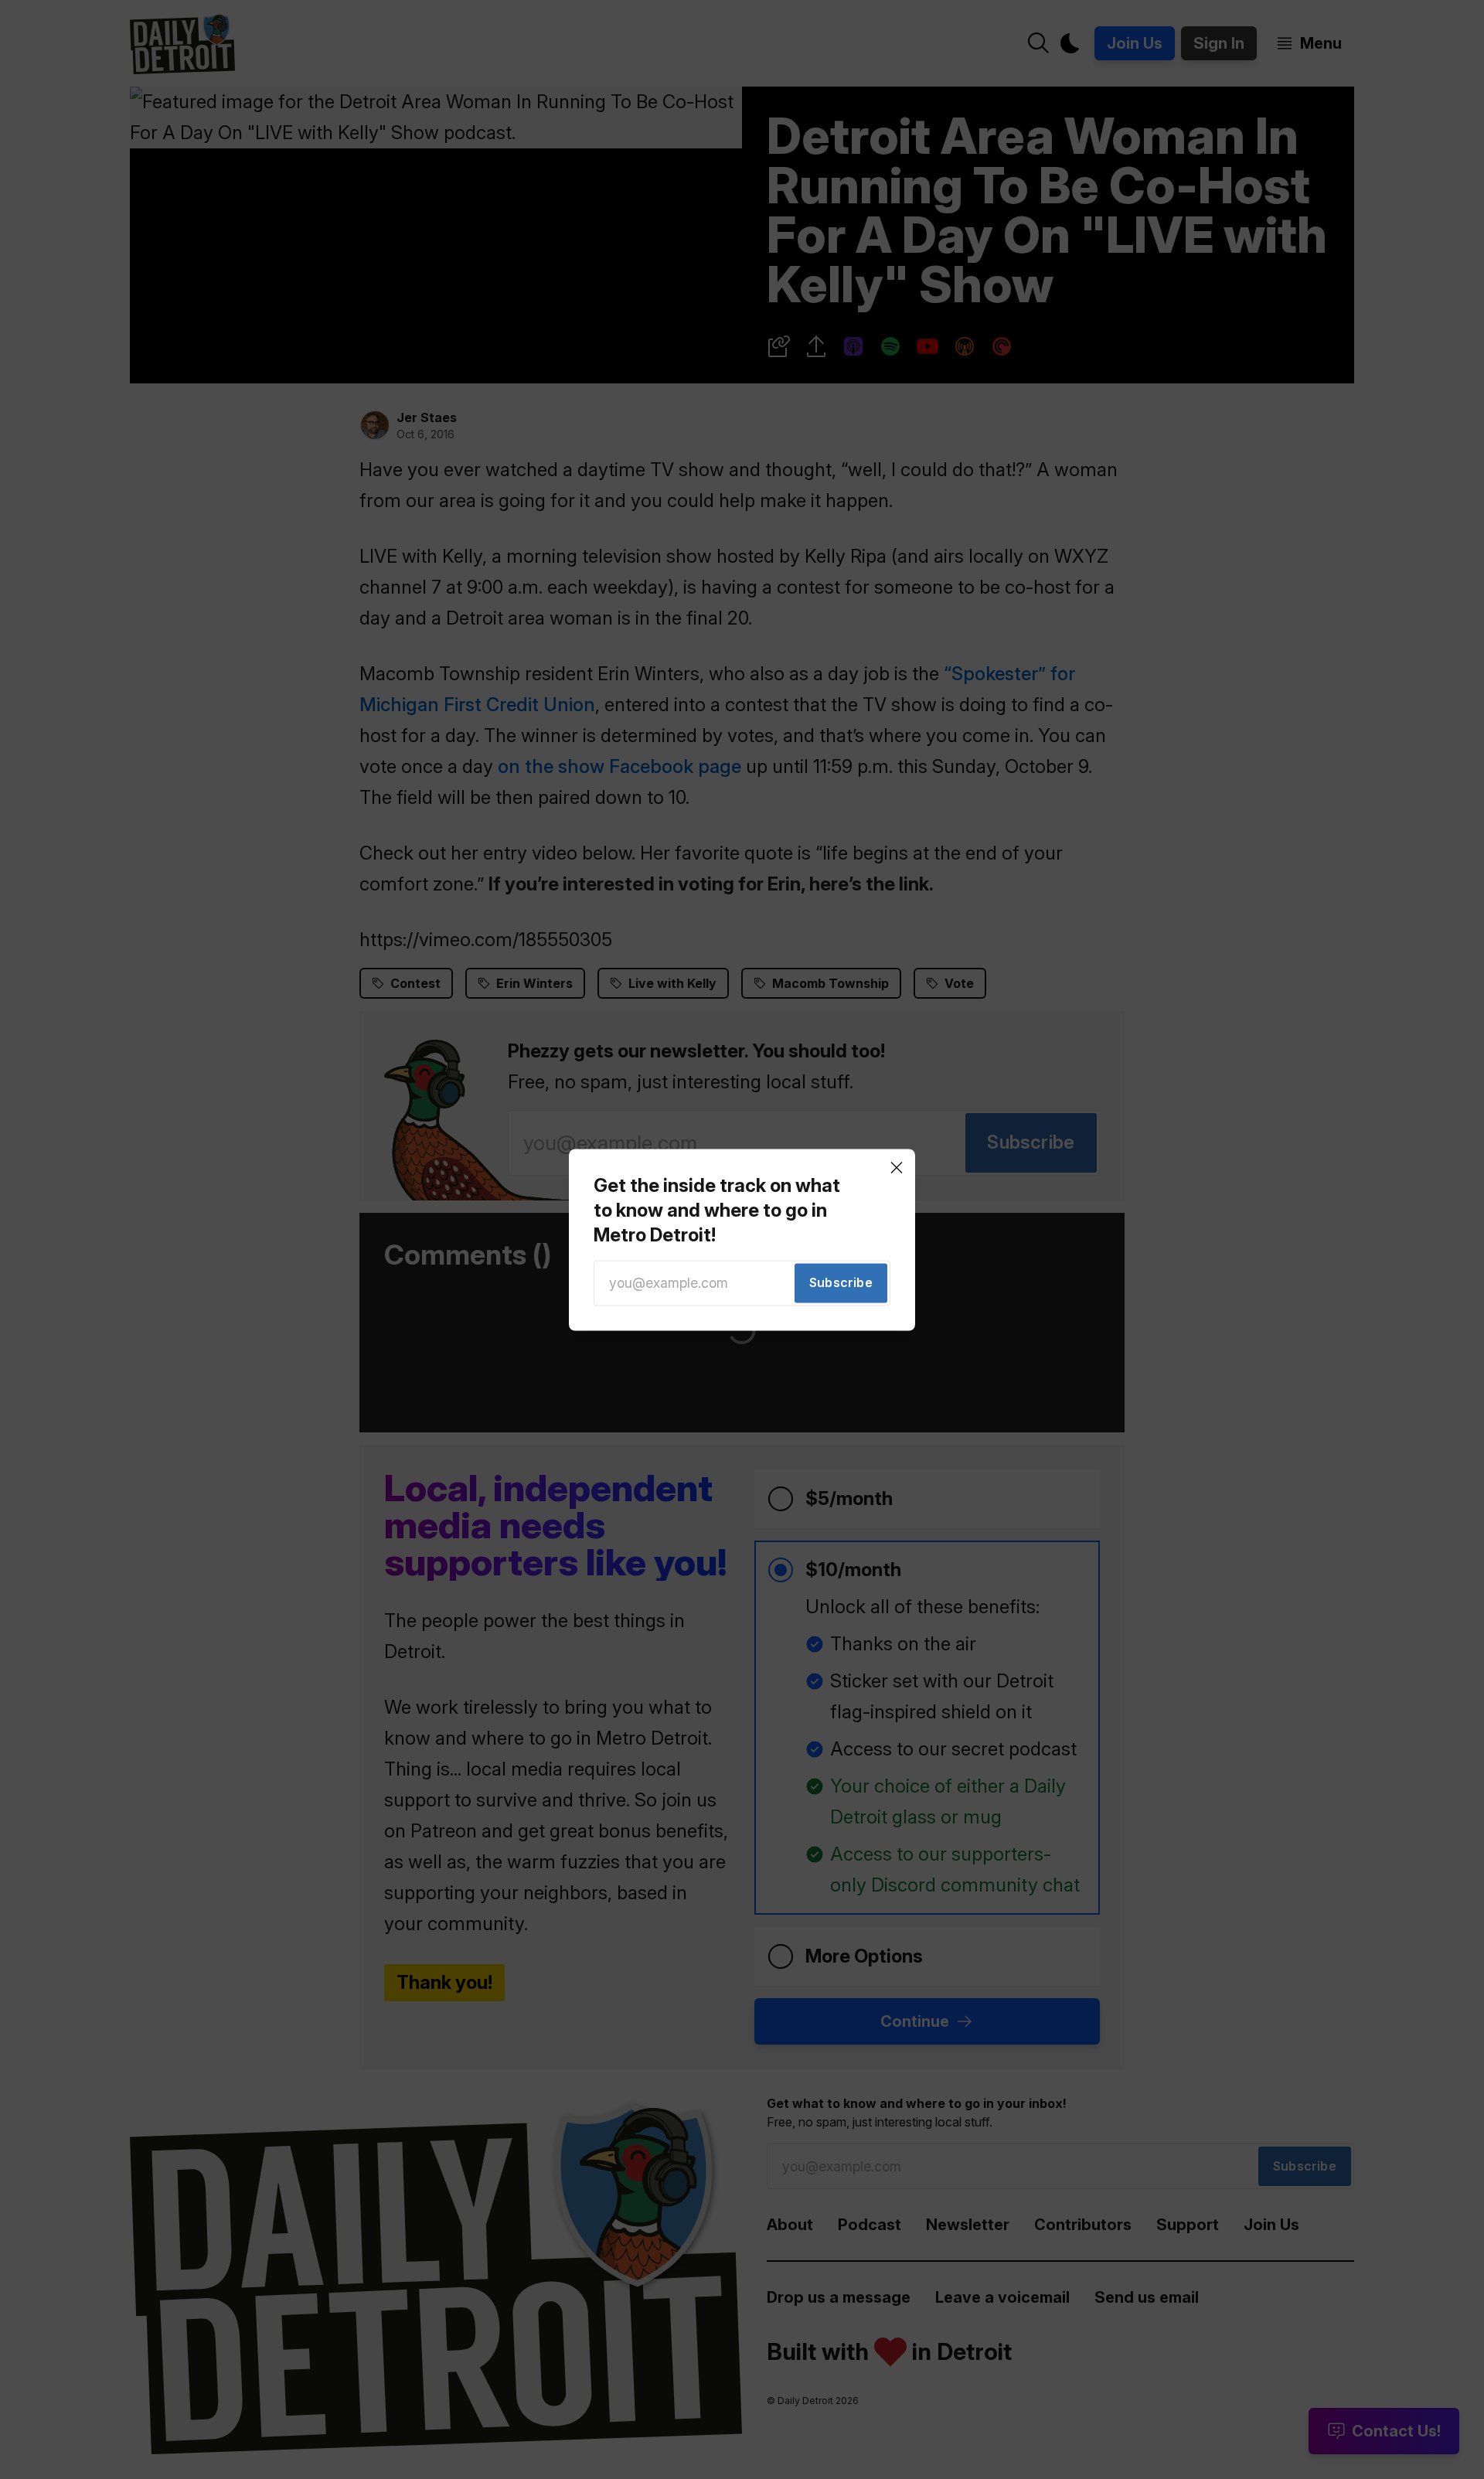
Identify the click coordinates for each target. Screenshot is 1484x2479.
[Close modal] (897, 1167)
